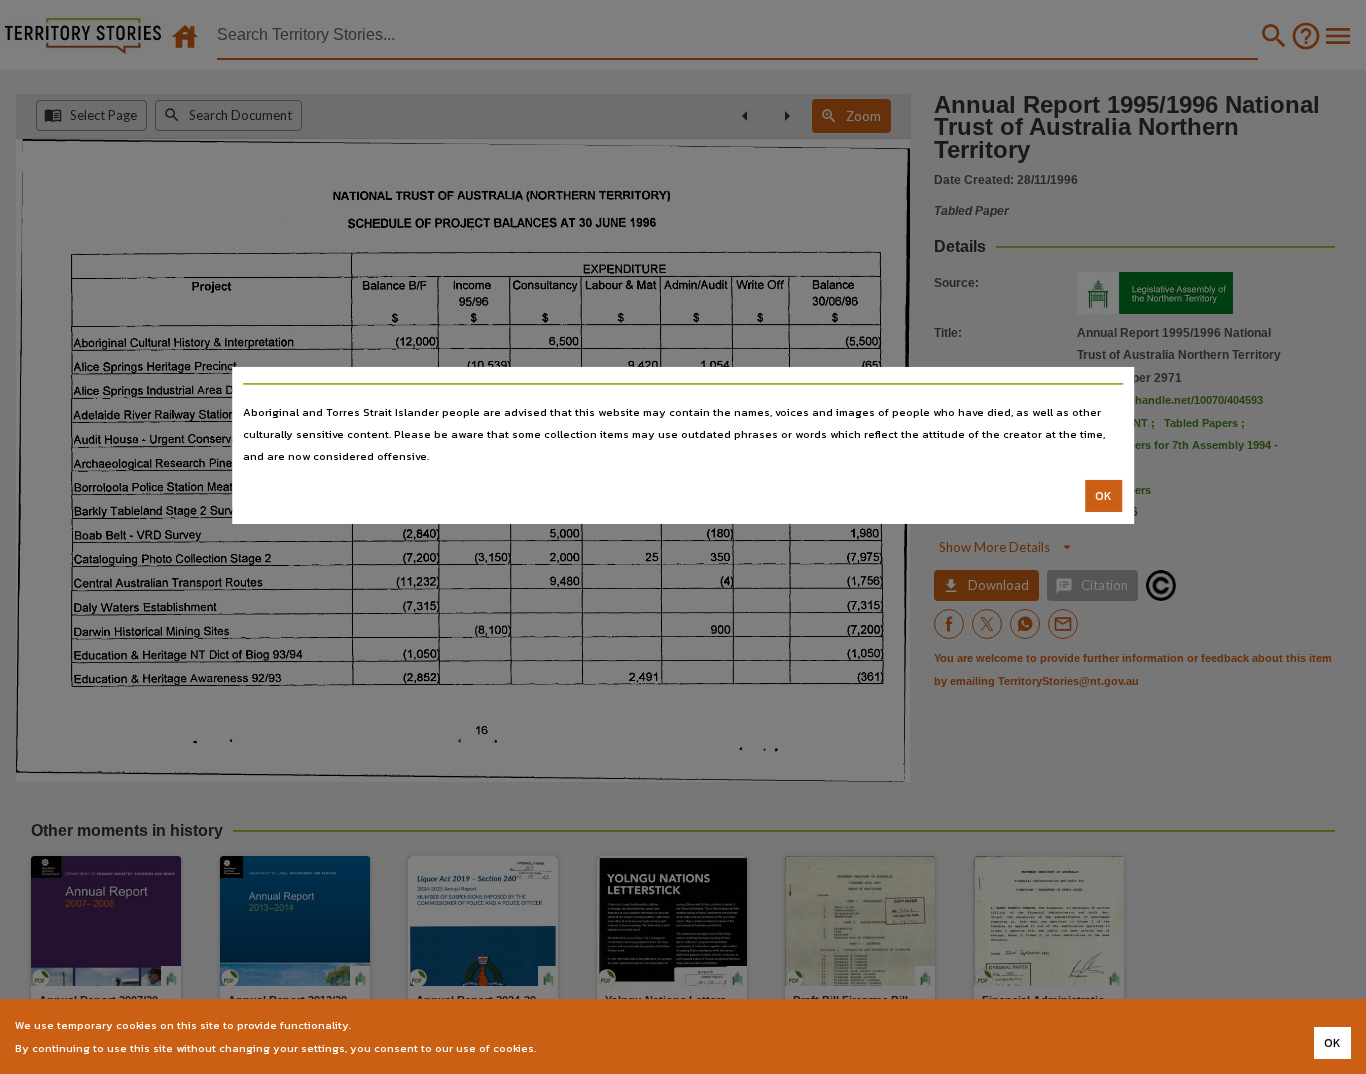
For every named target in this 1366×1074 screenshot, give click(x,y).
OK (1103, 496)
